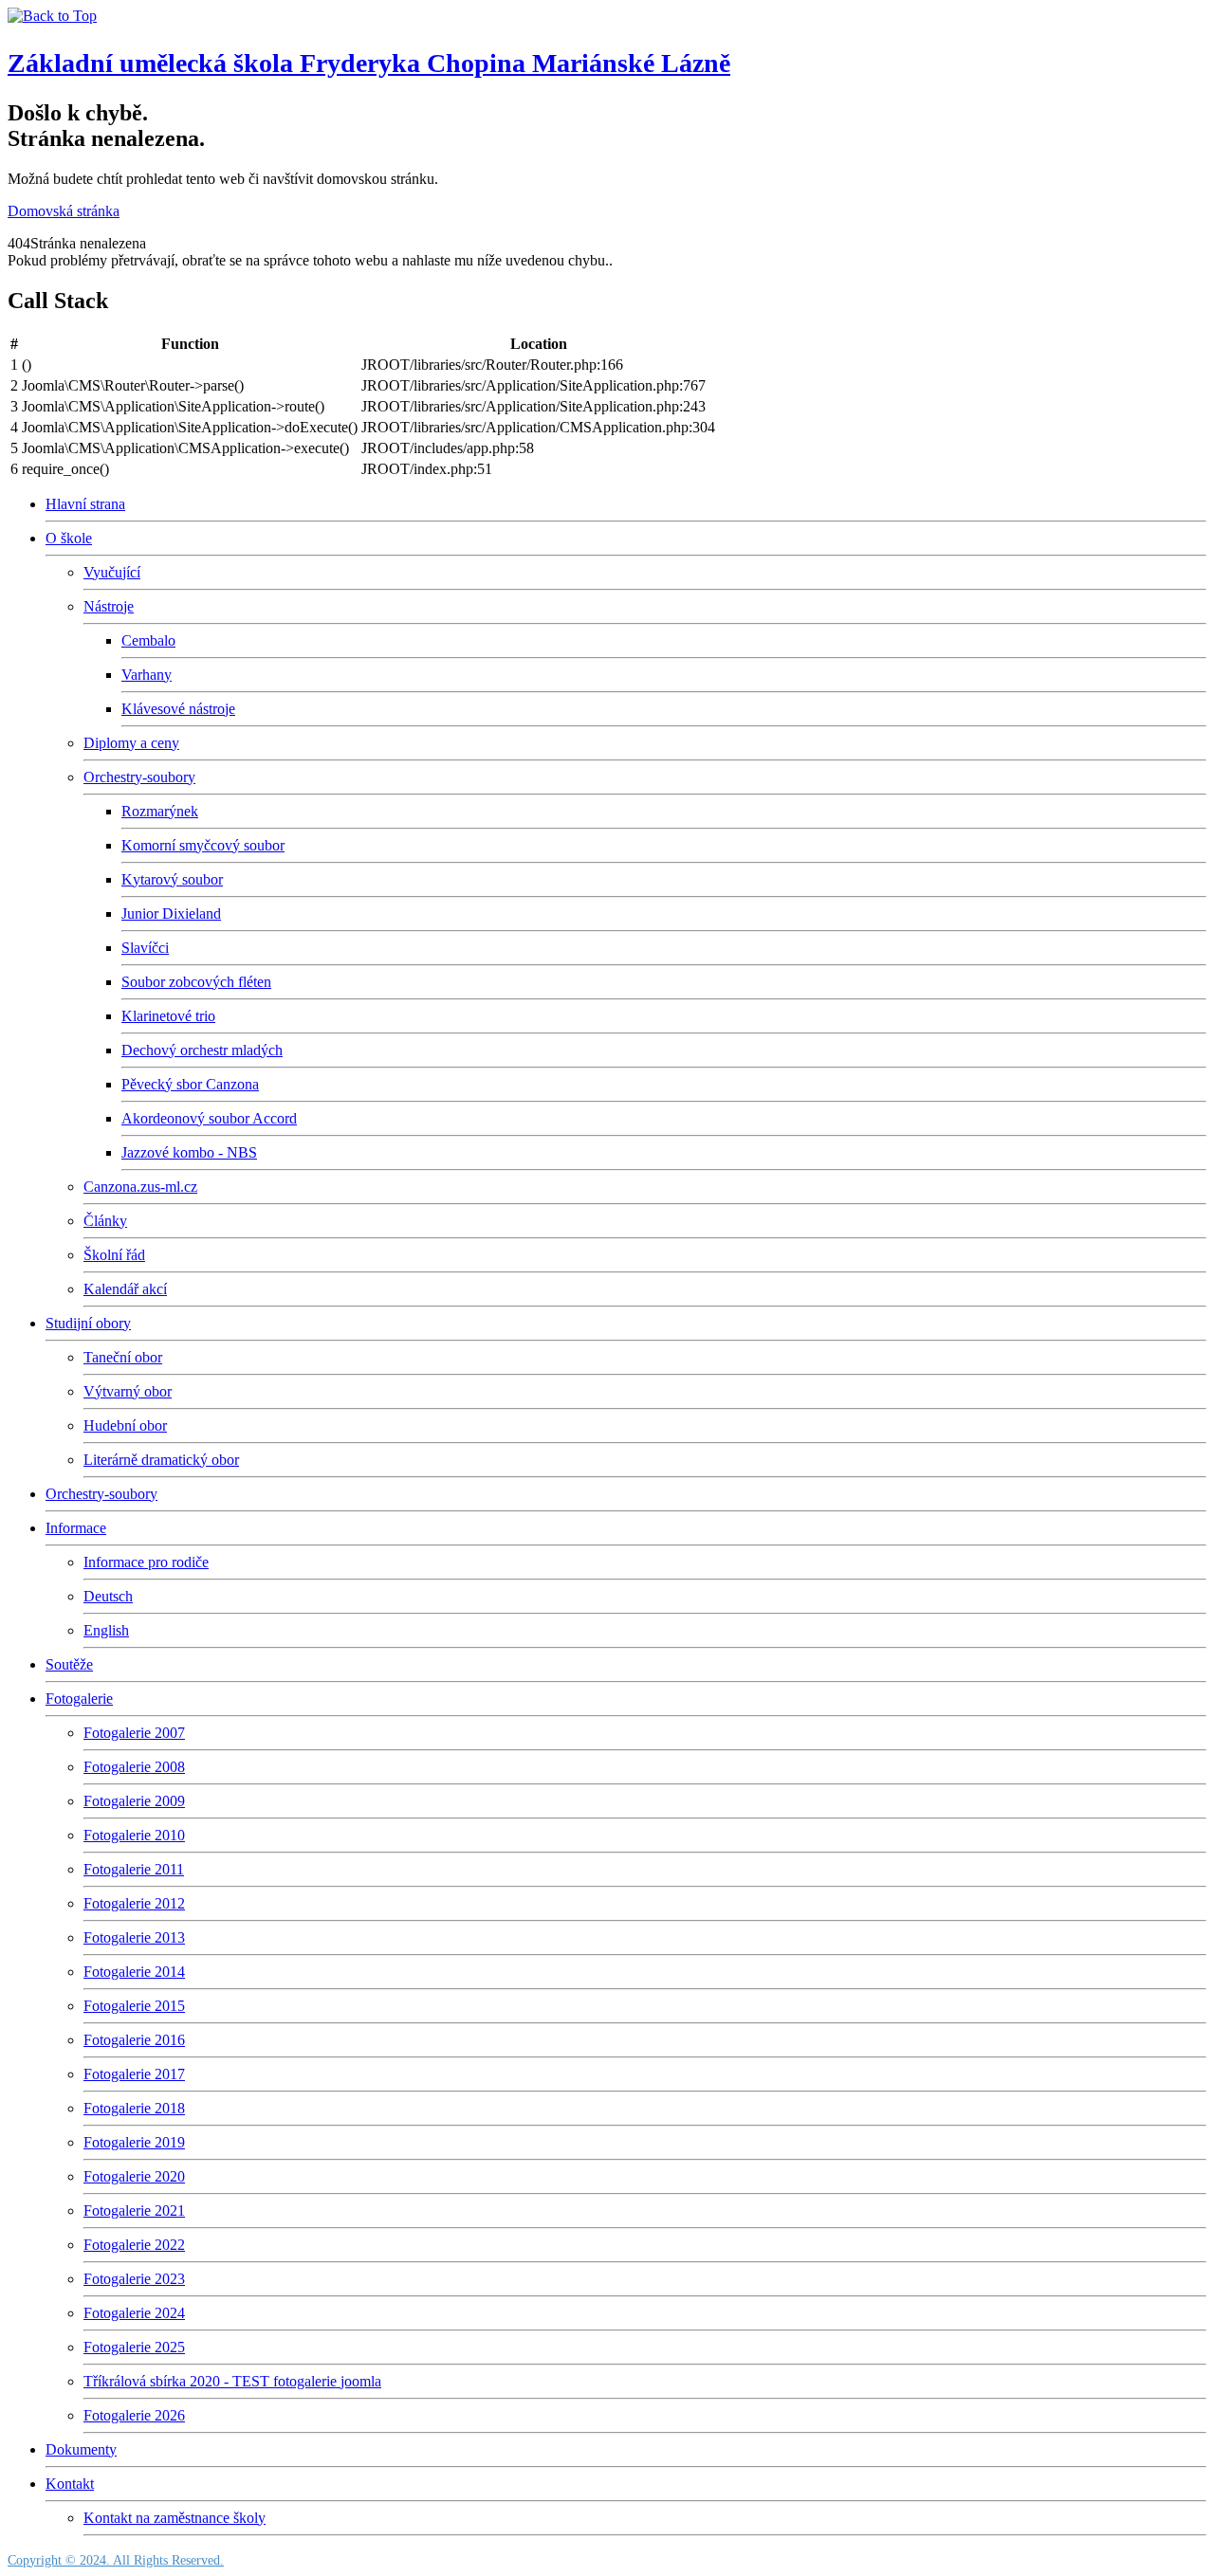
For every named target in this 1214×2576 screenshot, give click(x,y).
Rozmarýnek (160, 811)
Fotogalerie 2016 (134, 2040)
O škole (69, 538)
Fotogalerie (79, 1699)
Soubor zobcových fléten (196, 982)
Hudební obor (125, 1425)
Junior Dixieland (171, 913)
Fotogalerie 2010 (134, 1835)
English (106, 1630)
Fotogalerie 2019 (134, 2142)
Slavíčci (145, 948)
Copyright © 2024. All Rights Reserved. (116, 2560)
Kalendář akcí (125, 1289)
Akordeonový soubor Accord (209, 1118)
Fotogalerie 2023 (134, 2279)
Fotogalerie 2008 (134, 1767)
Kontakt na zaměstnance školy (175, 2518)
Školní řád (114, 1255)
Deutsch (108, 1596)
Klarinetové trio (168, 1016)
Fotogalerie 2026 (134, 2415)
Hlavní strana (85, 504)
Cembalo (148, 640)
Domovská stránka (64, 211)
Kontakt (70, 2484)
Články (105, 1221)
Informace (76, 1528)
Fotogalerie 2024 (134, 2313)
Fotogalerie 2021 (134, 2211)
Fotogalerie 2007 (134, 1733)
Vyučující (112, 572)
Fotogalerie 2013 (134, 1937)
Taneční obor (123, 1357)
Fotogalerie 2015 (134, 2006)
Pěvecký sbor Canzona (190, 1084)
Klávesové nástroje (178, 709)
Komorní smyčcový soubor (203, 845)
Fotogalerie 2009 (134, 1801)
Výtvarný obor (128, 1391)
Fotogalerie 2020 (134, 2176)
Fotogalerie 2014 (134, 1972)
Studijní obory (88, 1323)
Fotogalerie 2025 (134, 2347)
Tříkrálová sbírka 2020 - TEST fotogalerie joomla (232, 2381)
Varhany (147, 675)
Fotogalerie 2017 (134, 2074)
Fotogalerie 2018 (134, 2108)
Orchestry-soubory (139, 777)
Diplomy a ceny (131, 743)
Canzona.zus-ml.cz (140, 1187)
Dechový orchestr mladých (202, 1050)
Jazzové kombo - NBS (189, 1152)
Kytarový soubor (172, 879)
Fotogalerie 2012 (134, 1903)
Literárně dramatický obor (161, 1460)
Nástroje (109, 606)
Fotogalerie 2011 (134, 1869)
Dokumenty (81, 2449)
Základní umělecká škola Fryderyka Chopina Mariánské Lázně (369, 63)
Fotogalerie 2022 (134, 2245)
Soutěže (69, 1664)
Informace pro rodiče (146, 1562)
